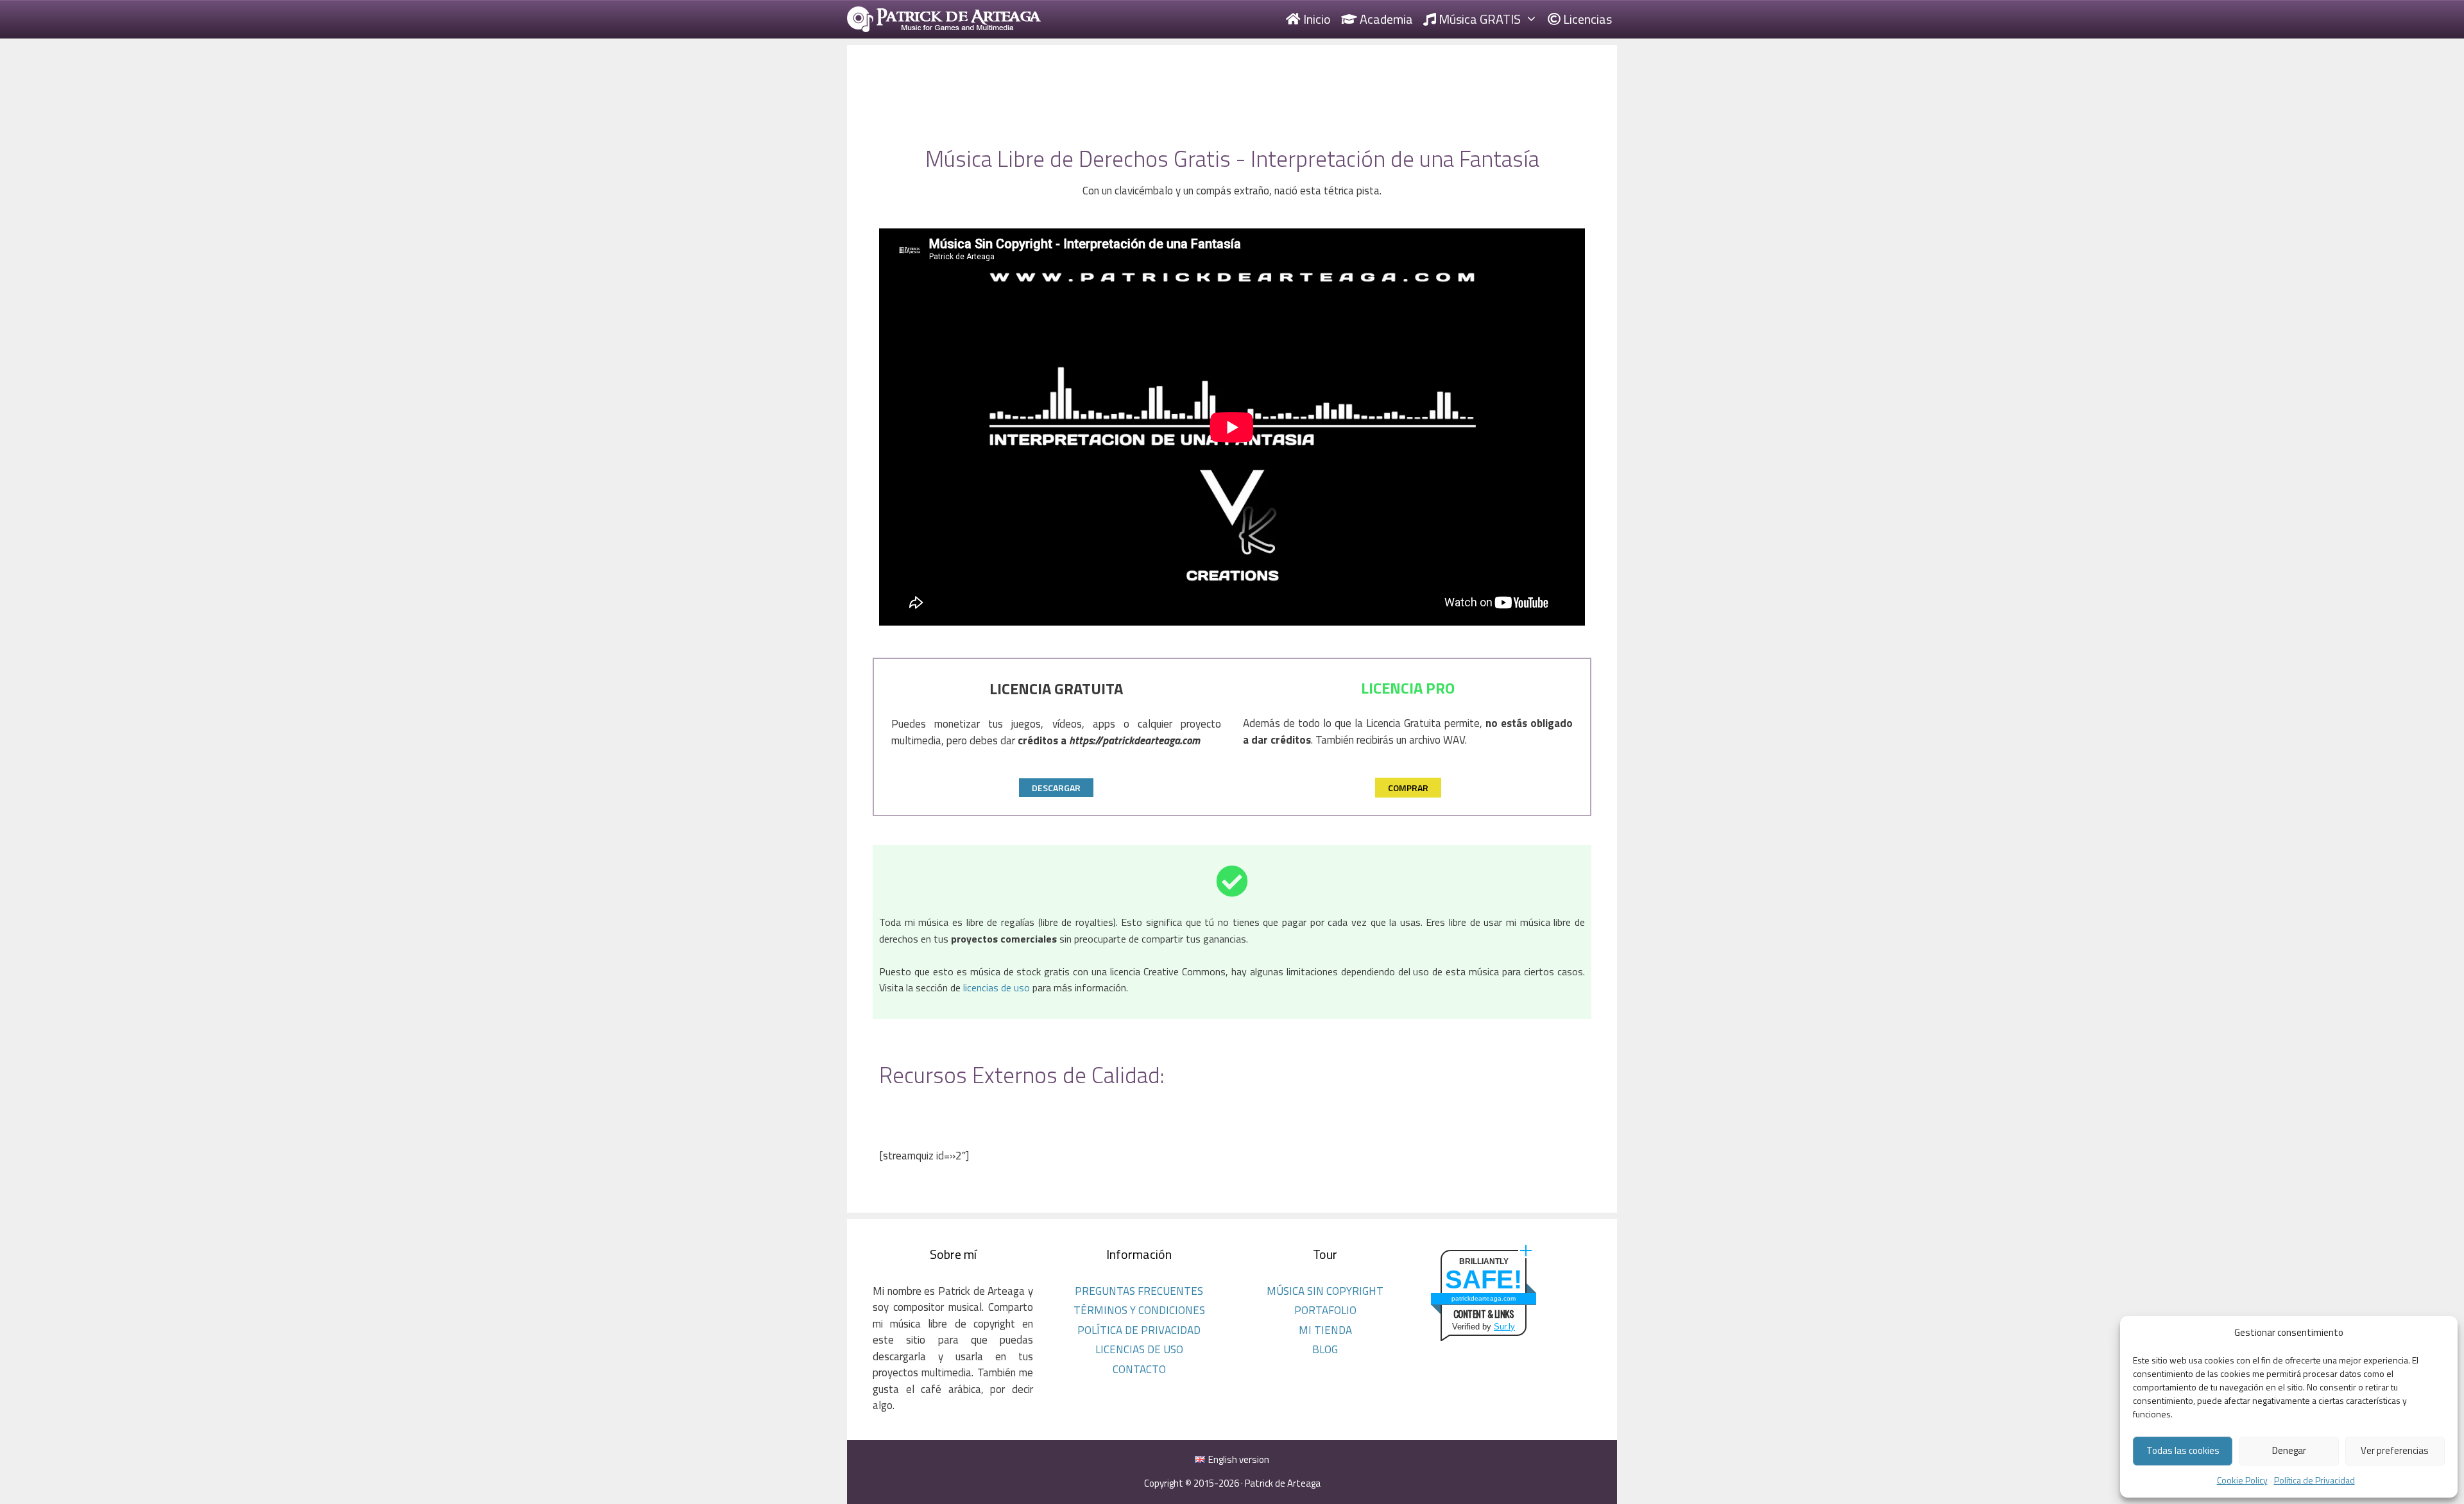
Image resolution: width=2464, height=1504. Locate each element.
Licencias (1586, 19)
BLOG (1325, 1349)
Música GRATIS (1478, 19)
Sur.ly (1504, 1327)
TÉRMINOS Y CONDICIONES (1139, 1310)
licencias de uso (997, 987)
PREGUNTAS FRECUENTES (1139, 1291)
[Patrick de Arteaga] (944, 19)
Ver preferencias (2395, 1450)
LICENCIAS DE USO (1139, 1349)
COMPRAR (1408, 788)
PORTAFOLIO (1325, 1310)
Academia (1385, 19)
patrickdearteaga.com (1484, 1298)
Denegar (2289, 1450)
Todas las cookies (2183, 1450)
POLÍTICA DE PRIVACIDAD (1139, 1330)
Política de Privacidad (2314, 1480)
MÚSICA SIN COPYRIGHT (1325, 1291)
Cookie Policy (2242, 1480)
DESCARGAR (1056, 788)
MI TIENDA (1325, 1330)
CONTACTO (1139, 1369)
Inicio (1316, 19)
